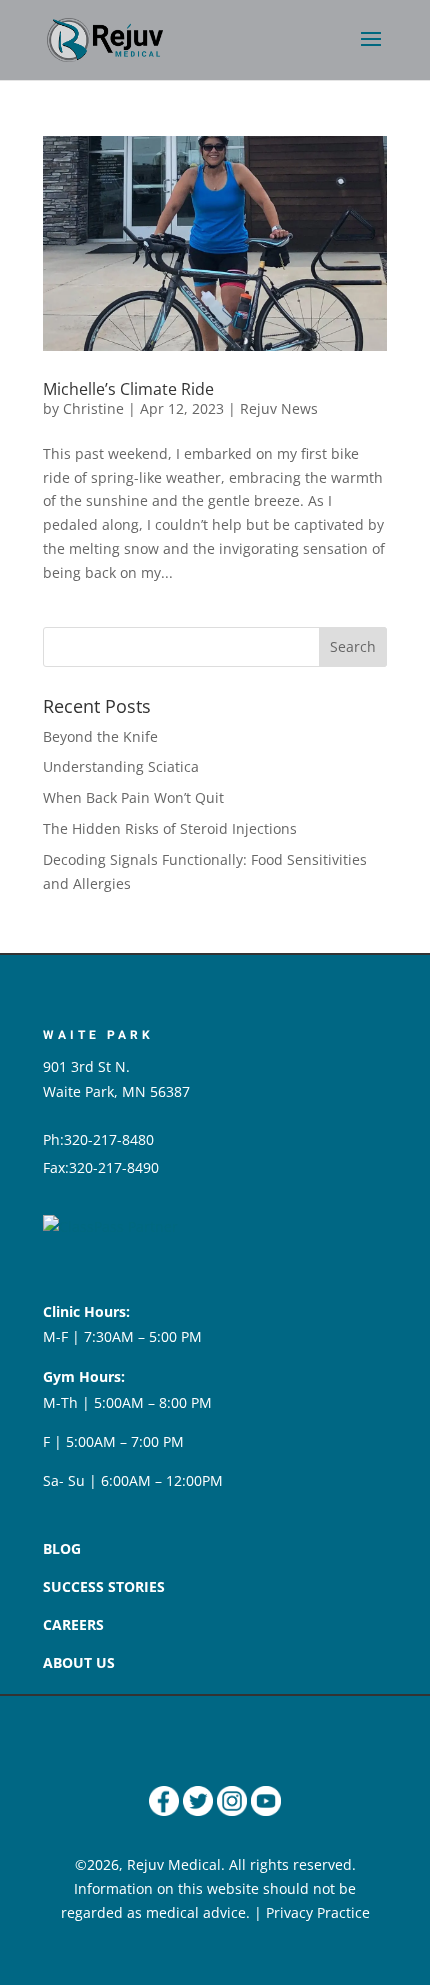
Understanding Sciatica (121, 766)
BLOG (62, 1548)
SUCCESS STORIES (104, 1586)
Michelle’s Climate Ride (128, 389)
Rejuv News (279, 408)
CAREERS (73, 1624)
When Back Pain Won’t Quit (133, 797)
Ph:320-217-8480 (98, 1139)
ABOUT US (79, 1662)
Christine (93, 408)
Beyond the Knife (100, 736)
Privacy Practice (318, 1912)
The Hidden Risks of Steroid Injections (170, 828)
